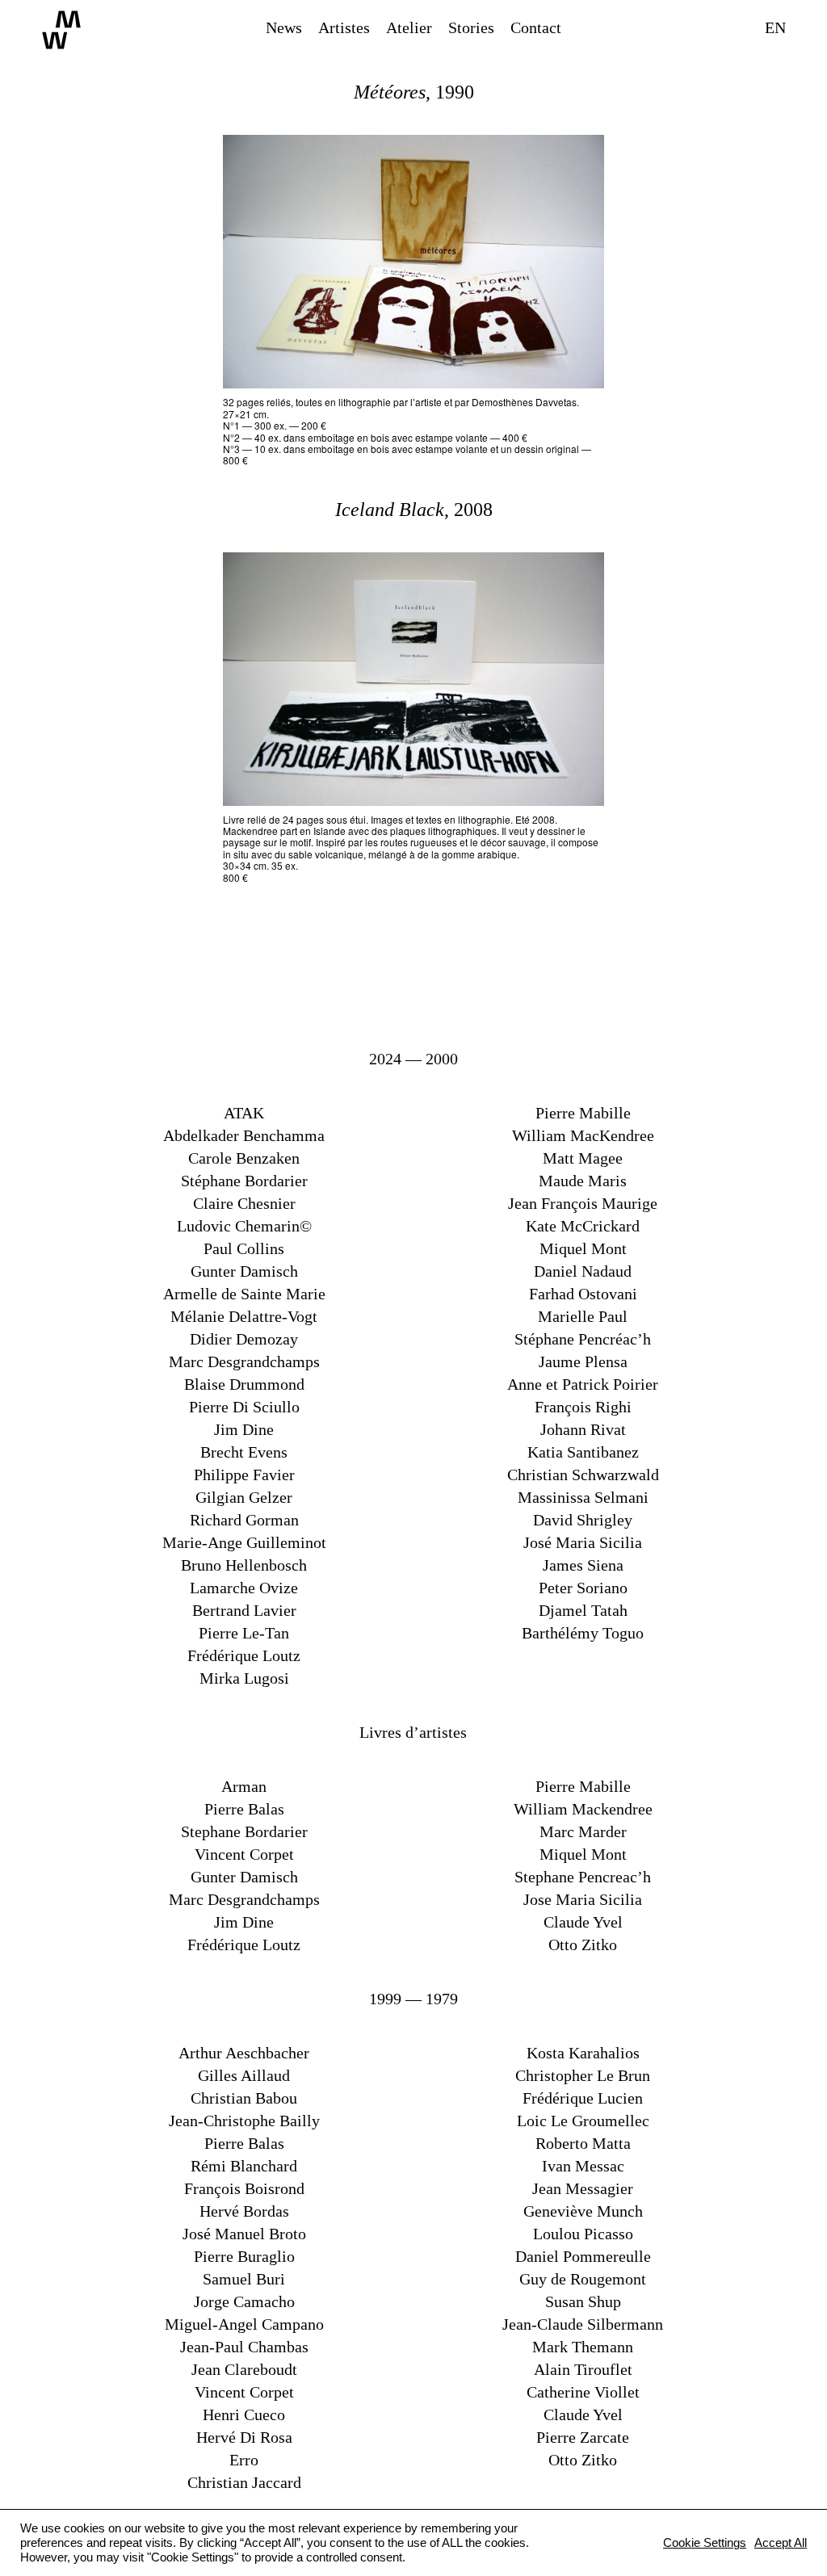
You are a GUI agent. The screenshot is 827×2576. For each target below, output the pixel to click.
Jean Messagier (583, 2188)
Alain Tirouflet (583, 2369)
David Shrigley (583, 1520)
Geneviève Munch (583, 2211)
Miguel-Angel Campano (244, 2324)
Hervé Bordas (244, 2211)
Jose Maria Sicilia (583, 1899)
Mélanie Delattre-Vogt (244, 1316)
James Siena (583, 1565)
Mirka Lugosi (244, 1678)
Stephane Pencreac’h (583, 1877)
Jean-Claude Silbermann (583, 2324)
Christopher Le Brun (583, 2075)
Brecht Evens (244, 1452)
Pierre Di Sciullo (244, 1407)
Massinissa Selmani (583, 1497)
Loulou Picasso (583, 2234)
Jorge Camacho (244, 2301)
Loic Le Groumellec (583, 2121)
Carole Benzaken (244, 1158)
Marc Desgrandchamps (244, 1361)
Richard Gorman (244, 1520)
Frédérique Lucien (583, 2098)
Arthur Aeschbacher (244, 2053)
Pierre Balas (244, 1809)
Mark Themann (583, 2347)
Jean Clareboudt (244, 2369)
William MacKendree (583, 1135)
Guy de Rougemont (583, 2279)
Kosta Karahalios (583, 2053)
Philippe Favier (244, 1475)
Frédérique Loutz (244, 1655)
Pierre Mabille (583, 1113)
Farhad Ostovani (583, 1294)
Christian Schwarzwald (583, 1475)
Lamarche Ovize (244, 1588)
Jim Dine (244, 1429)
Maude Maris (583, 1181)
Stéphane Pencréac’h (583, 1339)
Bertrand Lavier (244, 1610)
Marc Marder (583, 1831)
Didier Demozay (244, 1339)
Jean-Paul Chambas (244, 2347)
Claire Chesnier (244, 1203)
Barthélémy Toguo (583, 1633)
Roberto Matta (583, 2143)
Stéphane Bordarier (244, 1181)
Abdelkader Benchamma (244, 1135)
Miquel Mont (583, 1248)
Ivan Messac (583, 2166)
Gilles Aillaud (244, 2075)
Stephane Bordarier (244, 1831)
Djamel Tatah (583, 1610)
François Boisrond (244, 2188)
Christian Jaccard (244, 2482)
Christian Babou (244, 2098)
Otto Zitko (583, 1945)
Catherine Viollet (583, 2392)
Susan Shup (583, 2301)
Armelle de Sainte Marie (244, 1294)
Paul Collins (244, 1248)
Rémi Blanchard (244, 2166)
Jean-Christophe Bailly (244, 2121)
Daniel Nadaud (583, 1271)
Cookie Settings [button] (705, 2543)
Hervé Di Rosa (244, 2437)
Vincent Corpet (244, 1854)
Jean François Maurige (583, 1203)
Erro (244, 2460)
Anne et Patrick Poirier (583, 1384)
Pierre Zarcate (583, 2437)
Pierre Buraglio (244, 2256)
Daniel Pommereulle (583, 2256)
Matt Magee (583, 1158)
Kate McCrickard (583, 1226)
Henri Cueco (244, 2414)
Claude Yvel (583, 1922)
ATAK (244, 1113)
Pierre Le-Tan (244, 1633)
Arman (244, 1786)
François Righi (583, 1407)
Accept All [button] (781, 2543)
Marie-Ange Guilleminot (244, 1542)
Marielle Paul (583, 1316)
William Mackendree (583, 1809)
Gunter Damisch (244, 1271)
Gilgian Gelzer (244, 1497)
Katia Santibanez (583, 1452)
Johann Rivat (583, 1429)
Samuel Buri (244, 2279)
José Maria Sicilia (583, 1542)
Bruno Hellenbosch (244, 1565)
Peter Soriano (583, 1588)
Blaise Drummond (244, 1384)
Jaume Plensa (583, 1361)
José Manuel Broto (244, 2234)
